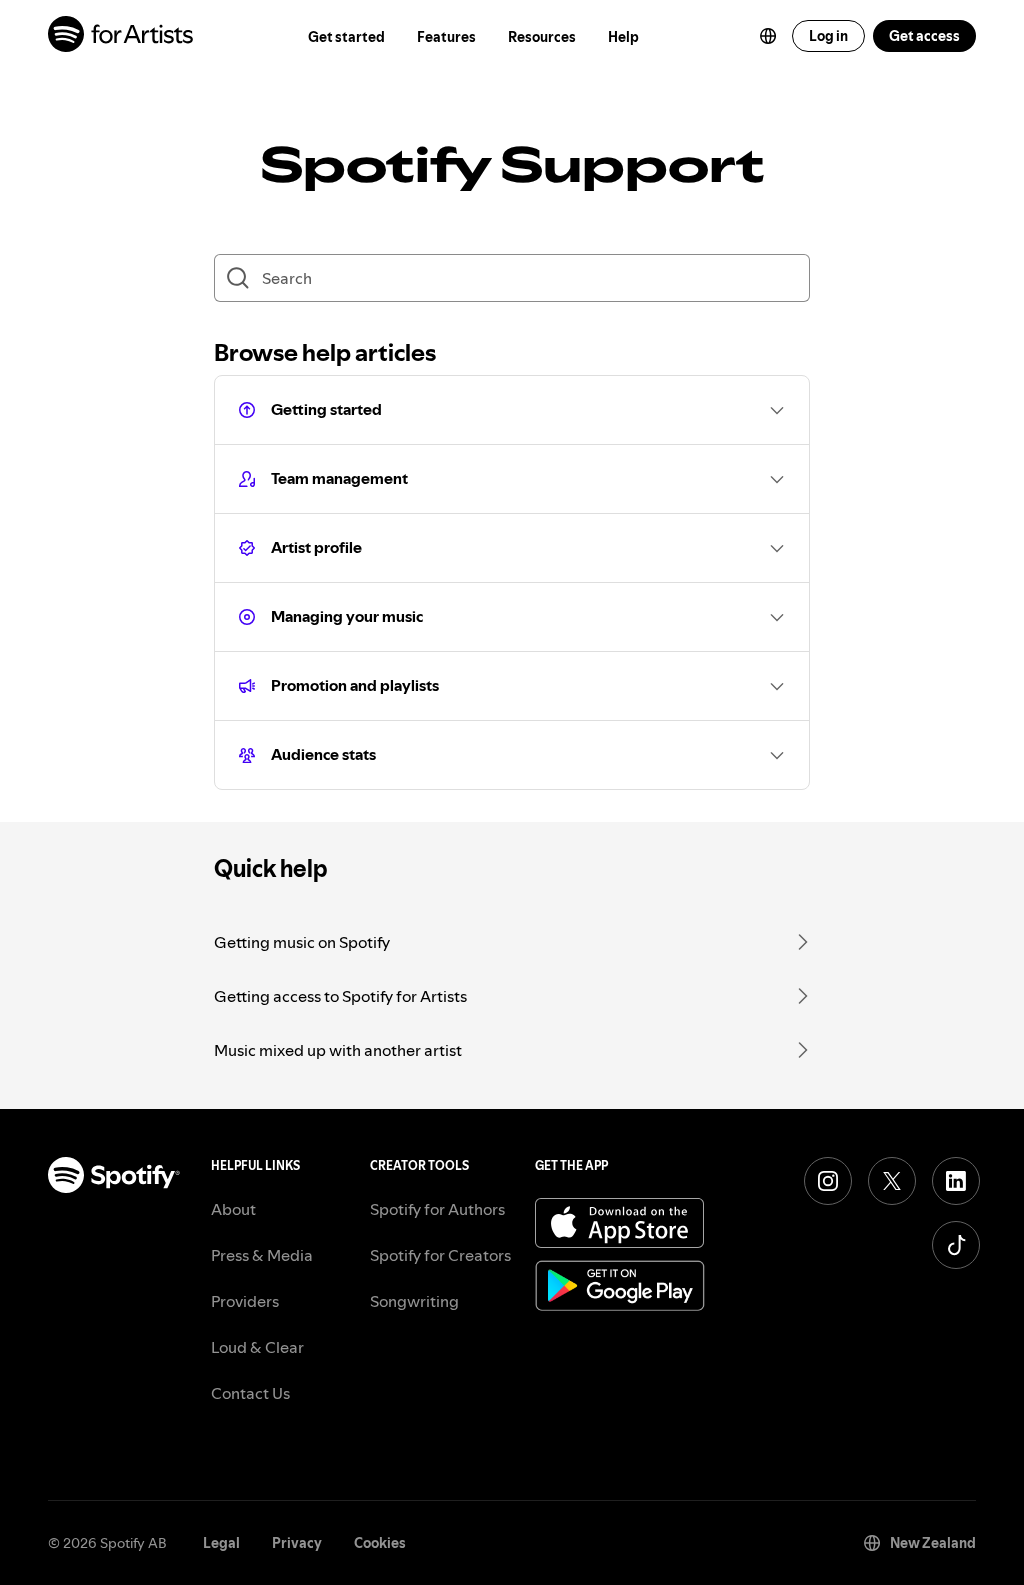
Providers (245, 1301)
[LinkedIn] (956, 1181)
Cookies (380, 1543)
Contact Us (250, 1393)
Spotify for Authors (437, 1209)
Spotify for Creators (440, 1255)
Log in (828, 36)
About (233, 1209)
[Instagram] (828, 1181)
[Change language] (768, 36)
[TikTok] (956, 1245)
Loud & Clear (257, 1347)
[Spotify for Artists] (121, 36)
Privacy (297, 1543)
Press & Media (262, 1255)
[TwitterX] (892, 1181)
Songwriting (414, 1301)
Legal (221, 1543)
